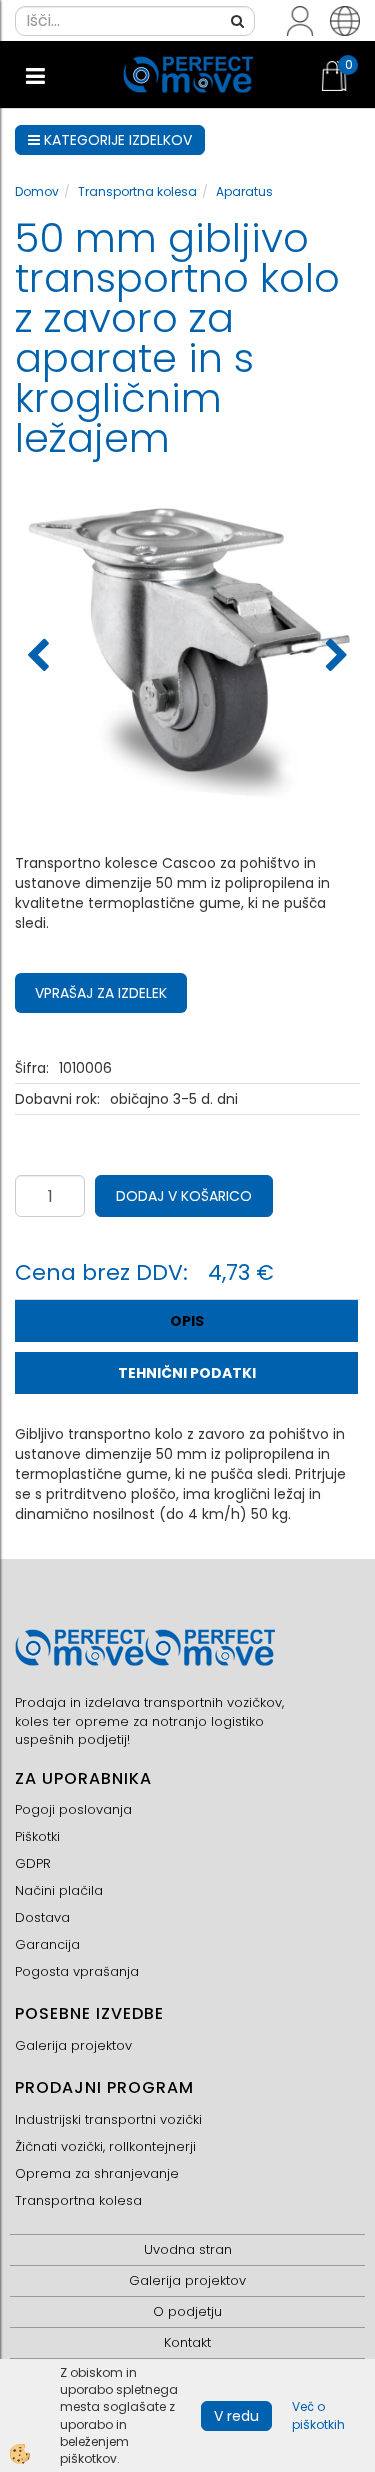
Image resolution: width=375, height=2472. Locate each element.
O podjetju (187, 2311)
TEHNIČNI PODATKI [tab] (187, 1373)
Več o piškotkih (318, 2415)
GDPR (33, 1863)
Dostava (42, 1917)
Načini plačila (59, 1890)
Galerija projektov (73, 2045)
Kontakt (187, 2342)
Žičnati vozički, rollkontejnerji (105, 2146)
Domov (37, 191)
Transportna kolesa (137, 191)
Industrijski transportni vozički (108, 2119)
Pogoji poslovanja (73, 1809)
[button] (334, 657)
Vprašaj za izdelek (101, 993)
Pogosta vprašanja (77, 1971)
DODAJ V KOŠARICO (184, 1196)
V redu (236, 2416)
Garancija (47, 1944)
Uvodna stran (188, 2249)
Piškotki (37, 1836)
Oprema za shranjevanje (97, 2173)
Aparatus (244, 191)
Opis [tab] (187, 1321)
